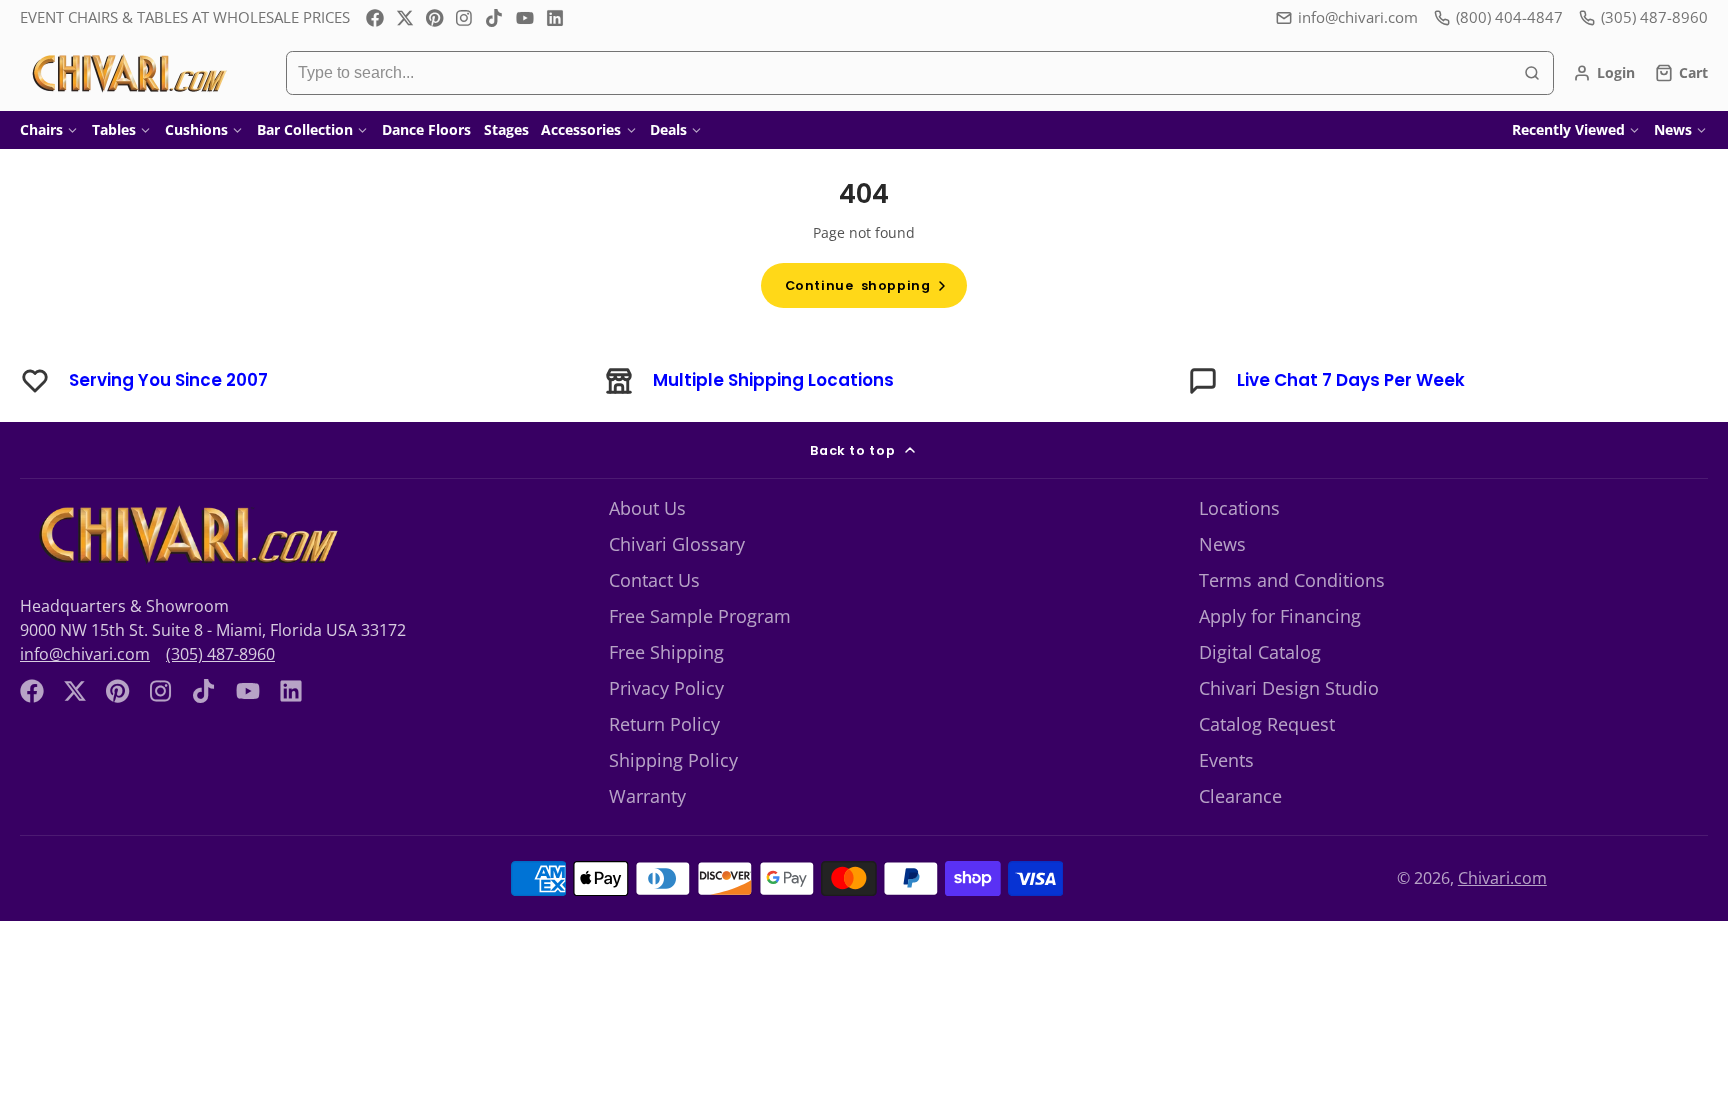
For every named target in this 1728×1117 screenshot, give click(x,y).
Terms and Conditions (1292, 580)
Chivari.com (1502, 878)
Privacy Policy (666, 688)
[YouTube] (525, 18)
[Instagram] (465, 18)
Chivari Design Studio (1289, 688)
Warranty (647, 796)
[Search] (1532, 73)
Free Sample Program (700, 616)
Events (1226, 760)
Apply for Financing (1280, 616)
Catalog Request (1267, 724)
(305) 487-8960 (220, 654)
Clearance (1240, 796)
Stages (506, 129)
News (1673, 129)
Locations (1239, 508)
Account (1604, 73)
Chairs (41, 129)
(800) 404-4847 (1509, 17)
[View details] (185, 535)
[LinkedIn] (555, 18)
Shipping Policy (673, 760)
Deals (668, 129)
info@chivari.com (1358, 17)
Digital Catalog (1260, 652)
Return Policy (664, 724)
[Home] (127, 73)
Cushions (196, 129)
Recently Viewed (1568, 129)
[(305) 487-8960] (1643, 17)
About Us (647, 508)
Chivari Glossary (677, 544)
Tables (114, 129)
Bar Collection (305, 129)
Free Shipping (666, 652)
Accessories (581, 129)
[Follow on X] (405, 18)
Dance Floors (426, 129)
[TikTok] (495, 18)
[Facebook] (375, 18)
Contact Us (654, 580)
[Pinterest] (435, 18)
